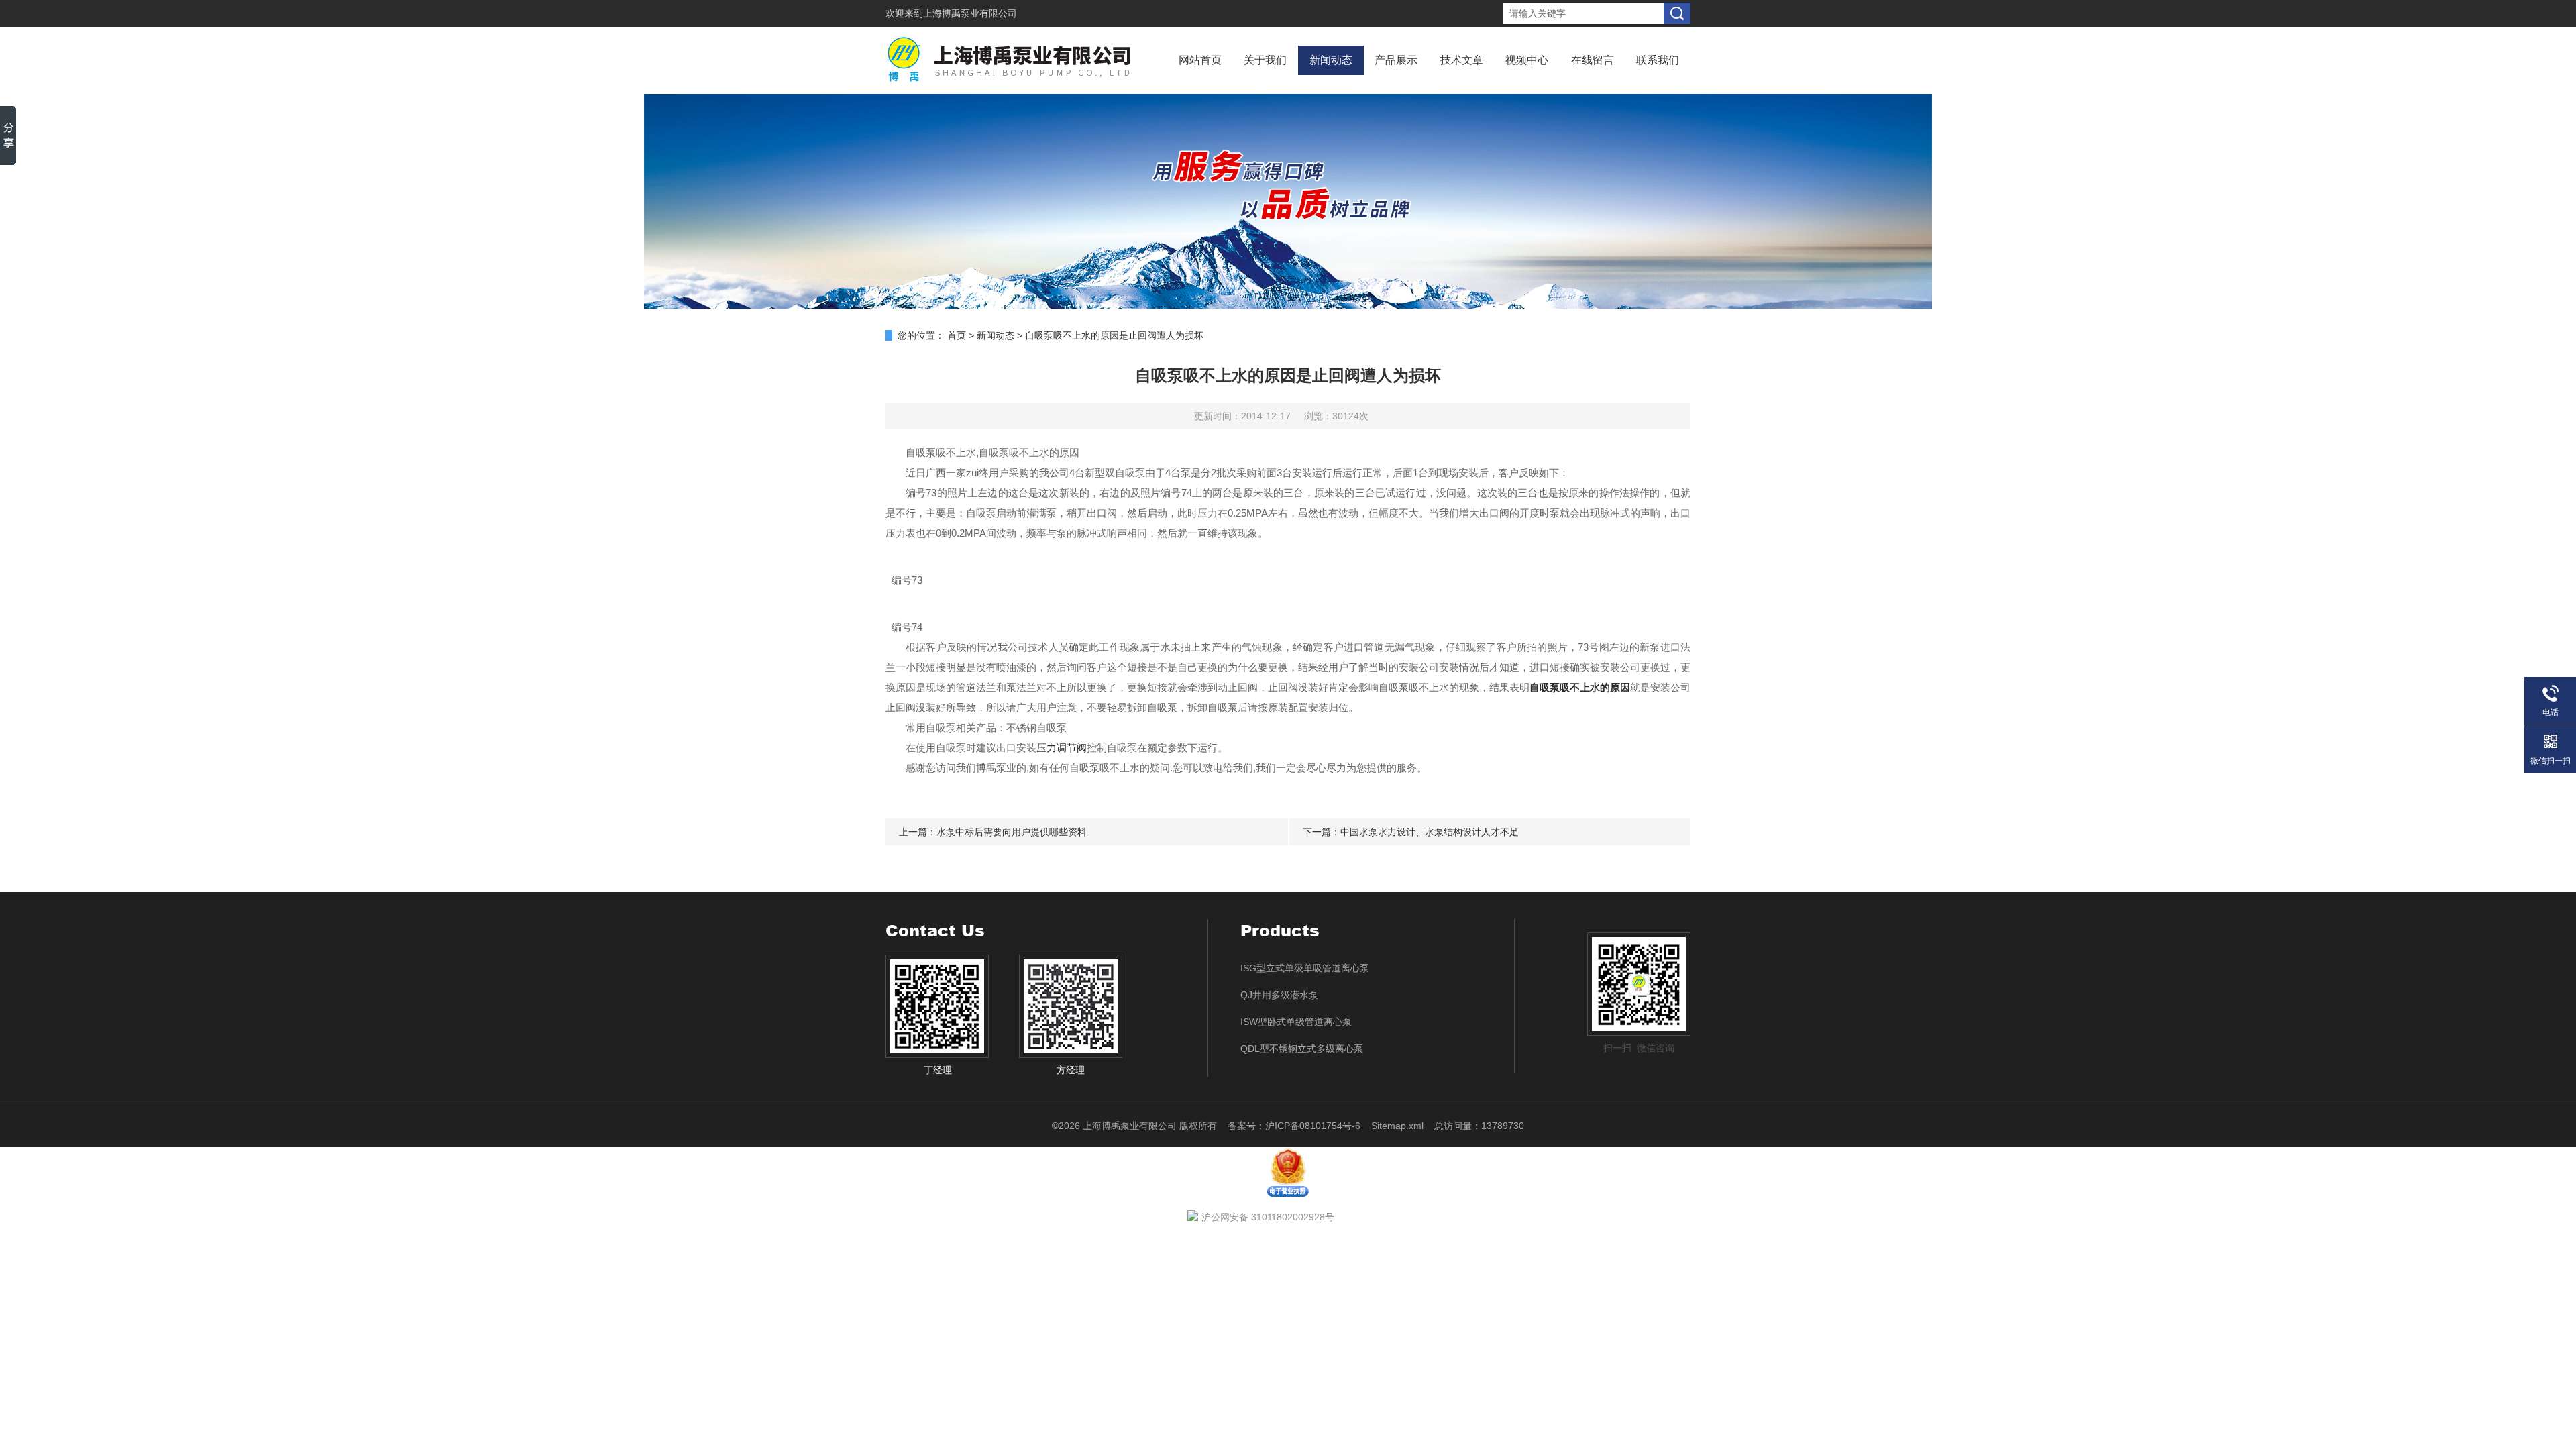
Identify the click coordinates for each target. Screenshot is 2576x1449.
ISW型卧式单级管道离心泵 (1296, 1022)
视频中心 (1527, 60)
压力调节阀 (1062, 748)
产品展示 (1396, 60)
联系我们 (1658, 60)
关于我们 (1265, 60)
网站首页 (1200, 60)
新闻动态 (1331, 60)
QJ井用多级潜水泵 (1279, 995)
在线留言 (1593, 60)
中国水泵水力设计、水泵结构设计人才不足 (1430, 832)
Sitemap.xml (1397, 1126)
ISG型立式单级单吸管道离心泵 (1305, 968)
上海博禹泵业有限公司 (970, 13)
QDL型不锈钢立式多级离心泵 (1302, 1049)
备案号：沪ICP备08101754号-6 (1294, 1126)
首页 (957, 335)
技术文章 (1462, 60)
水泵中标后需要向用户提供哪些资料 (1012, 832)
